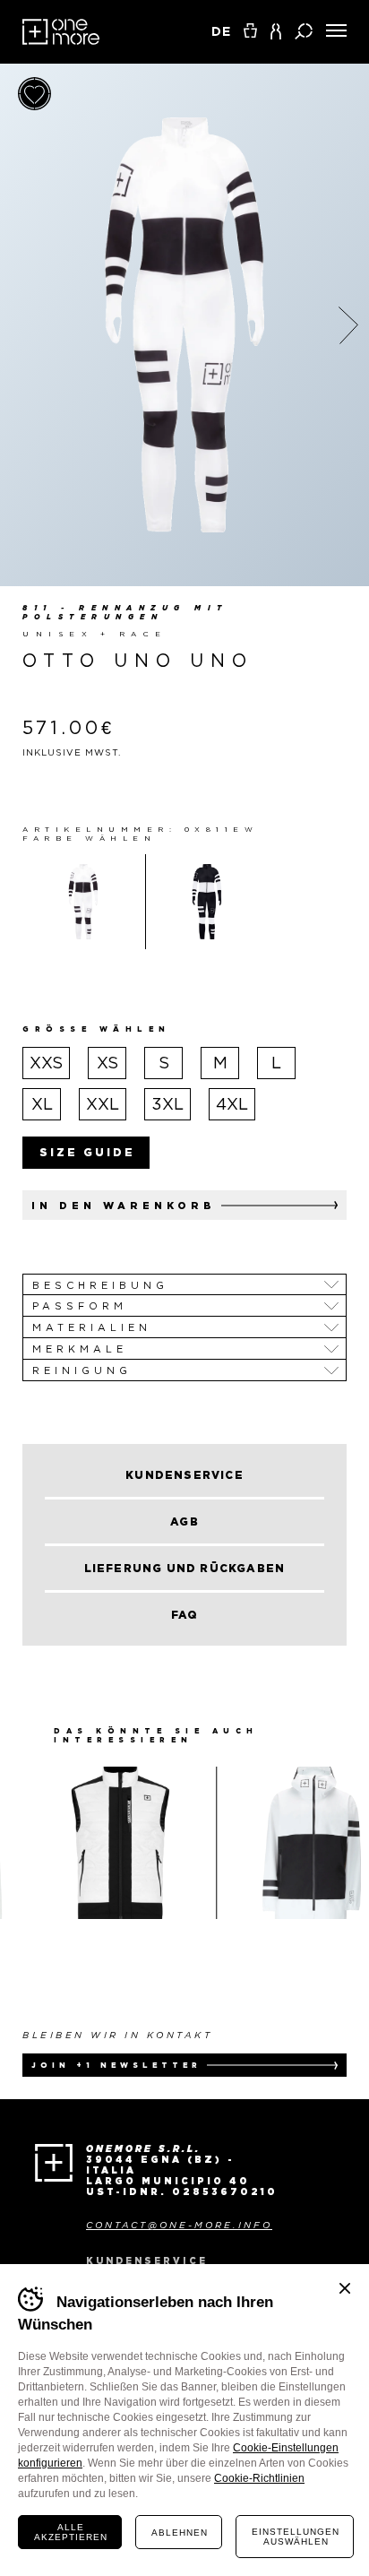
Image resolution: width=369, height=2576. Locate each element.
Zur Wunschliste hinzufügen (34, 94)
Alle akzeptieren (71, 2532)
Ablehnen (180, 2533)
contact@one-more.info (179, 2225)
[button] (276, 31)
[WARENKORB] (250, 30)
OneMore (61, 32)
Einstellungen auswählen (296, 2537)
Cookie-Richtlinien (259, 2478)
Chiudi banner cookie (345, 2288)
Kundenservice (147, 2261)
